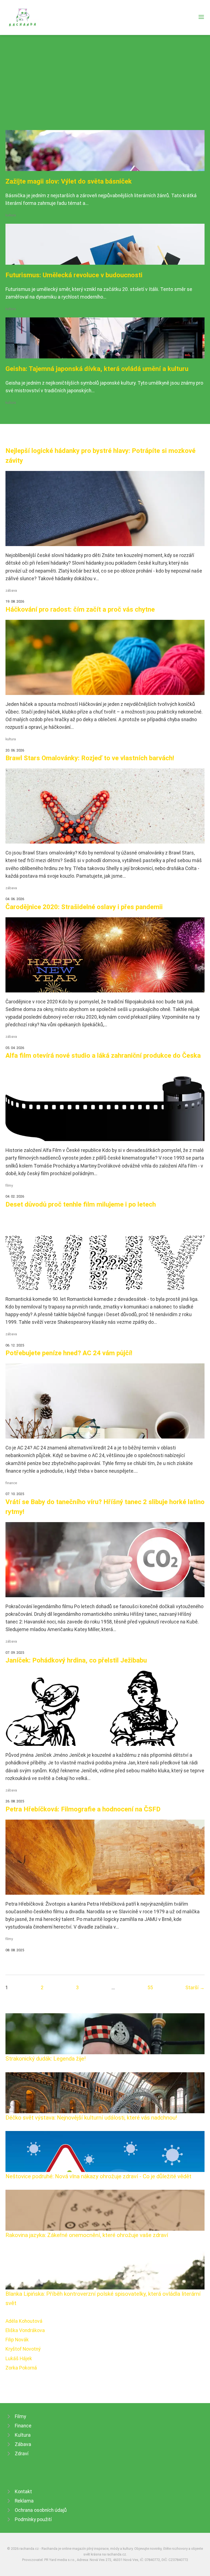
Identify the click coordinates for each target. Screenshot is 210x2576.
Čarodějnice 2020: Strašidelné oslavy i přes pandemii (84, 907)
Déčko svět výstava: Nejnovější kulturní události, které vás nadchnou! (91, 2118)
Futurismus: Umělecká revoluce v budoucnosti (74, 275)
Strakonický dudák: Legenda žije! (46, 2059)
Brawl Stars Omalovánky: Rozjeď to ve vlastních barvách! (90, 758)
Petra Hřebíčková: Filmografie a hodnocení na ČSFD (83, 1809)
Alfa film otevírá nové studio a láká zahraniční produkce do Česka (103, 1056)
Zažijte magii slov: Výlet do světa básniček (69, 181)
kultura (11, 215)
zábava (11, 590)
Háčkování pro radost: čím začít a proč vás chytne (80, 609)
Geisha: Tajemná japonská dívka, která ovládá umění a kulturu (97, 369)
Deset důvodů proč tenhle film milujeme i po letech (81, 1204)
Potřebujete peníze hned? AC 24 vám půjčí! (69, 1353)
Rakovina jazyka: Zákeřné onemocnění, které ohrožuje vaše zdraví (87, 2235)
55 (150, 1988)
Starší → (195, 1988)
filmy (9, 1185)
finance (11, 1483)
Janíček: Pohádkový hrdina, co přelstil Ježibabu (76, 1660)
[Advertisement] (105, 89)
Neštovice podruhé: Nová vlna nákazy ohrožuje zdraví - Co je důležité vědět (98, 2176)
